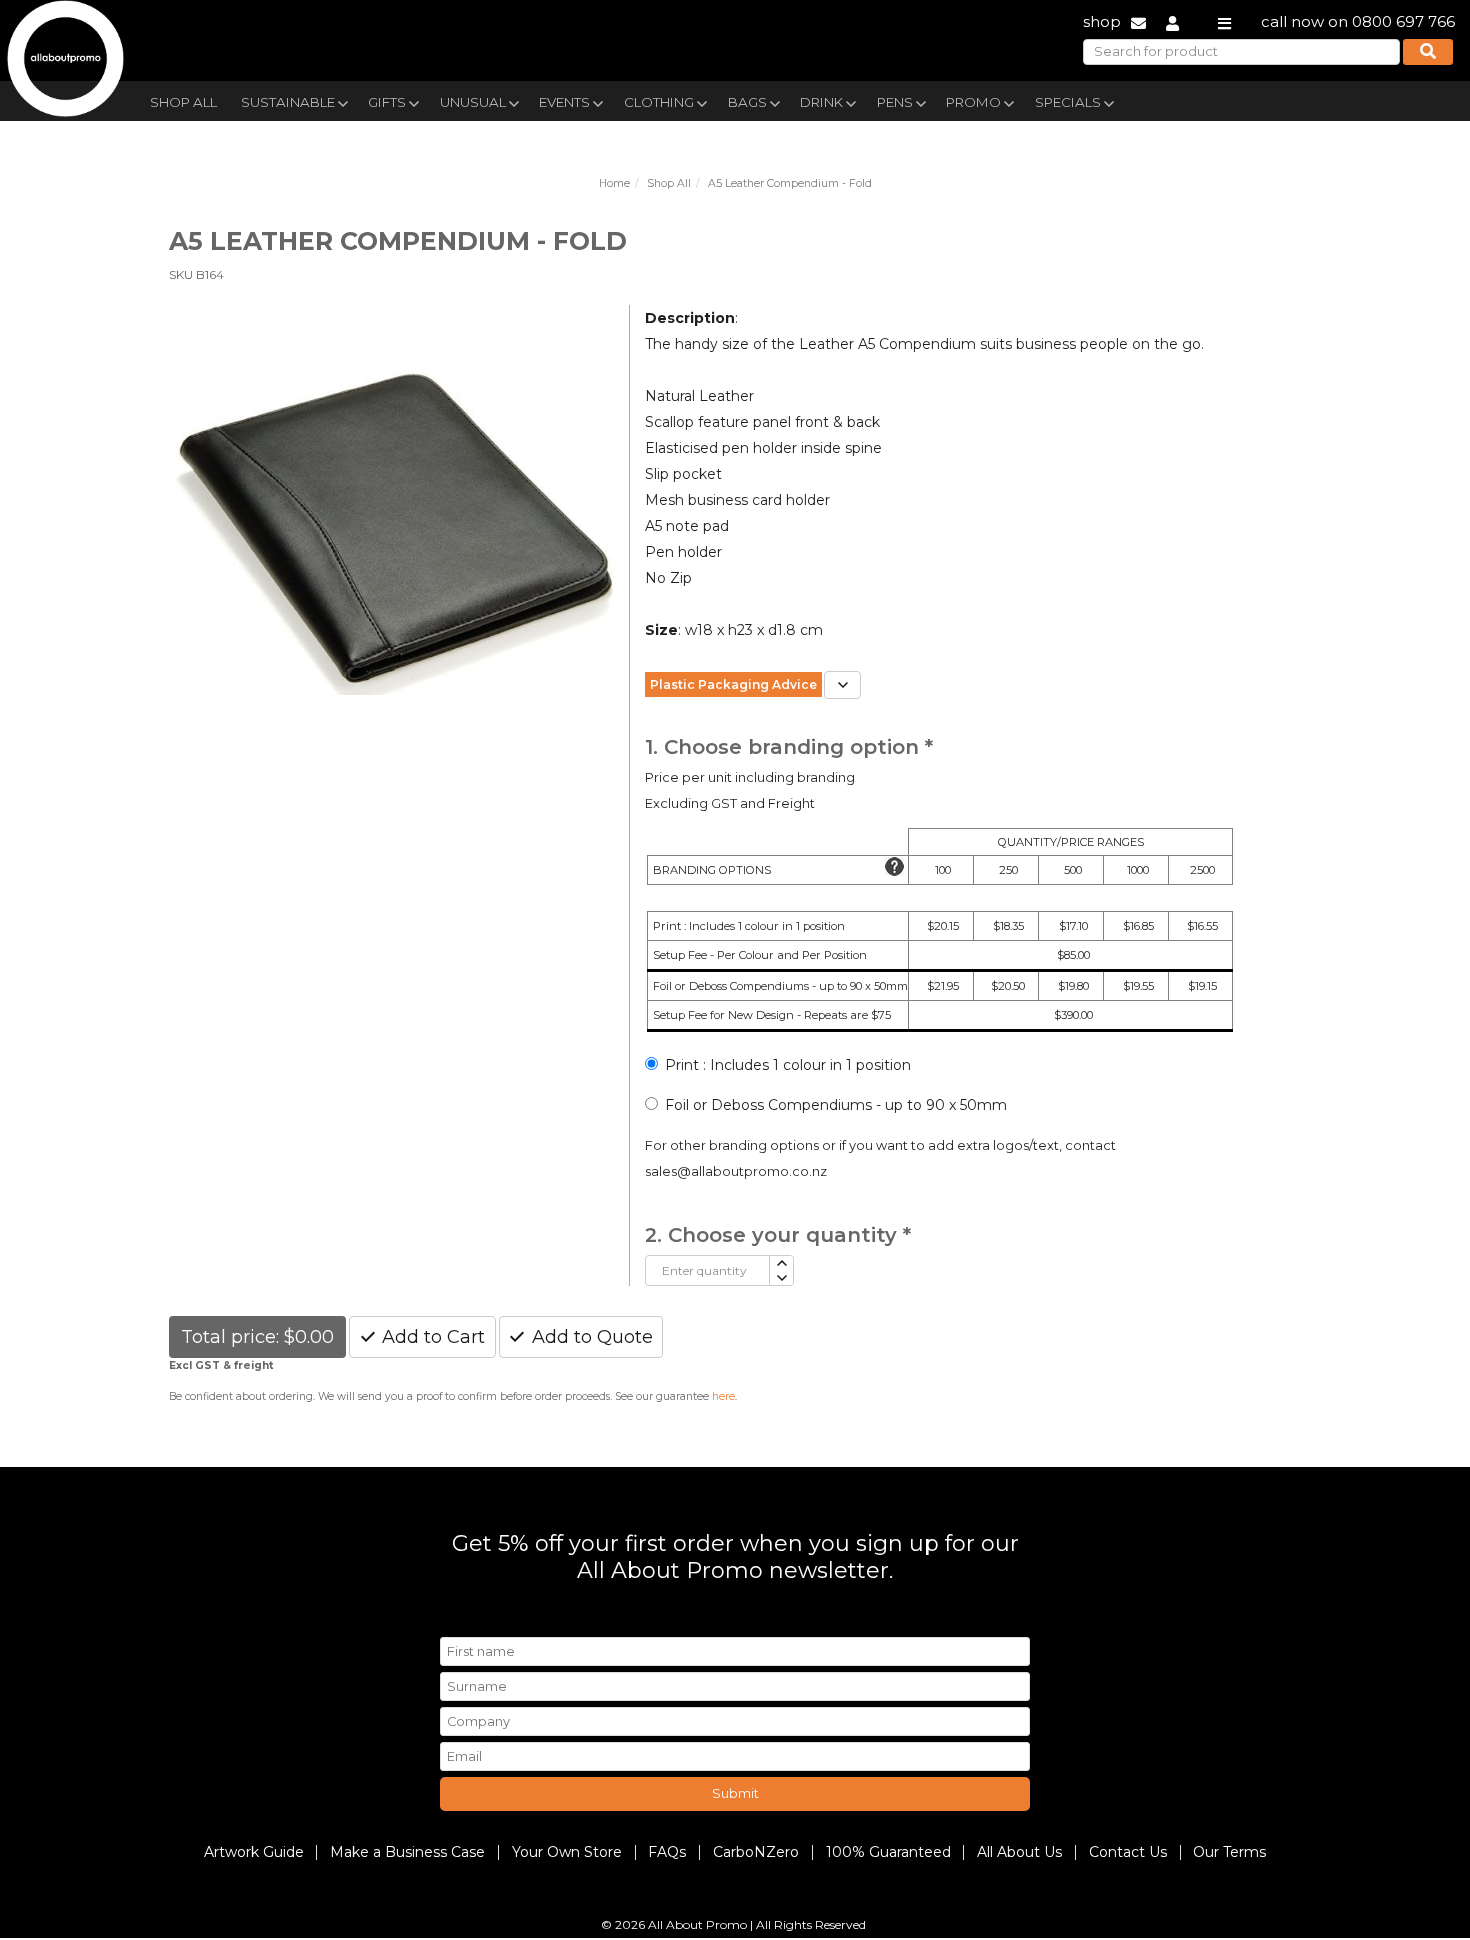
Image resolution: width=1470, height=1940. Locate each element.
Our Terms (1229, 1852)
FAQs (667, 1852)
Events (564, 102)
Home (614, 183)
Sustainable (288, 102)
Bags (747, 102)
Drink (821, 102)
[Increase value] (780, 1263)
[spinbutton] (707, 1270)
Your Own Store (567, 1852)
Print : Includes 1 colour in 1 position (788, 1065)
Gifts (387, 102)
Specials (1068, 102)
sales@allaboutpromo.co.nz (736, 1171)
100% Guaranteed (888, 1852)
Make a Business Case (407, 1852)
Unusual (473, 102)
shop (1102, 21)
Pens (895, 102)
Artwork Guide (254, 1852)
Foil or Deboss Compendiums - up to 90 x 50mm (836, 1105)
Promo (973, 102)
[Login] (1172, 21)
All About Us (1019, 1852)
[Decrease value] (780, 1278)
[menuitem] (183, 100)
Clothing (659, 102)
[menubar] (688, 100)
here (723, 1396)
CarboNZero (756, 1852)
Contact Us (1128, 1852)
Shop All (183, 102)
